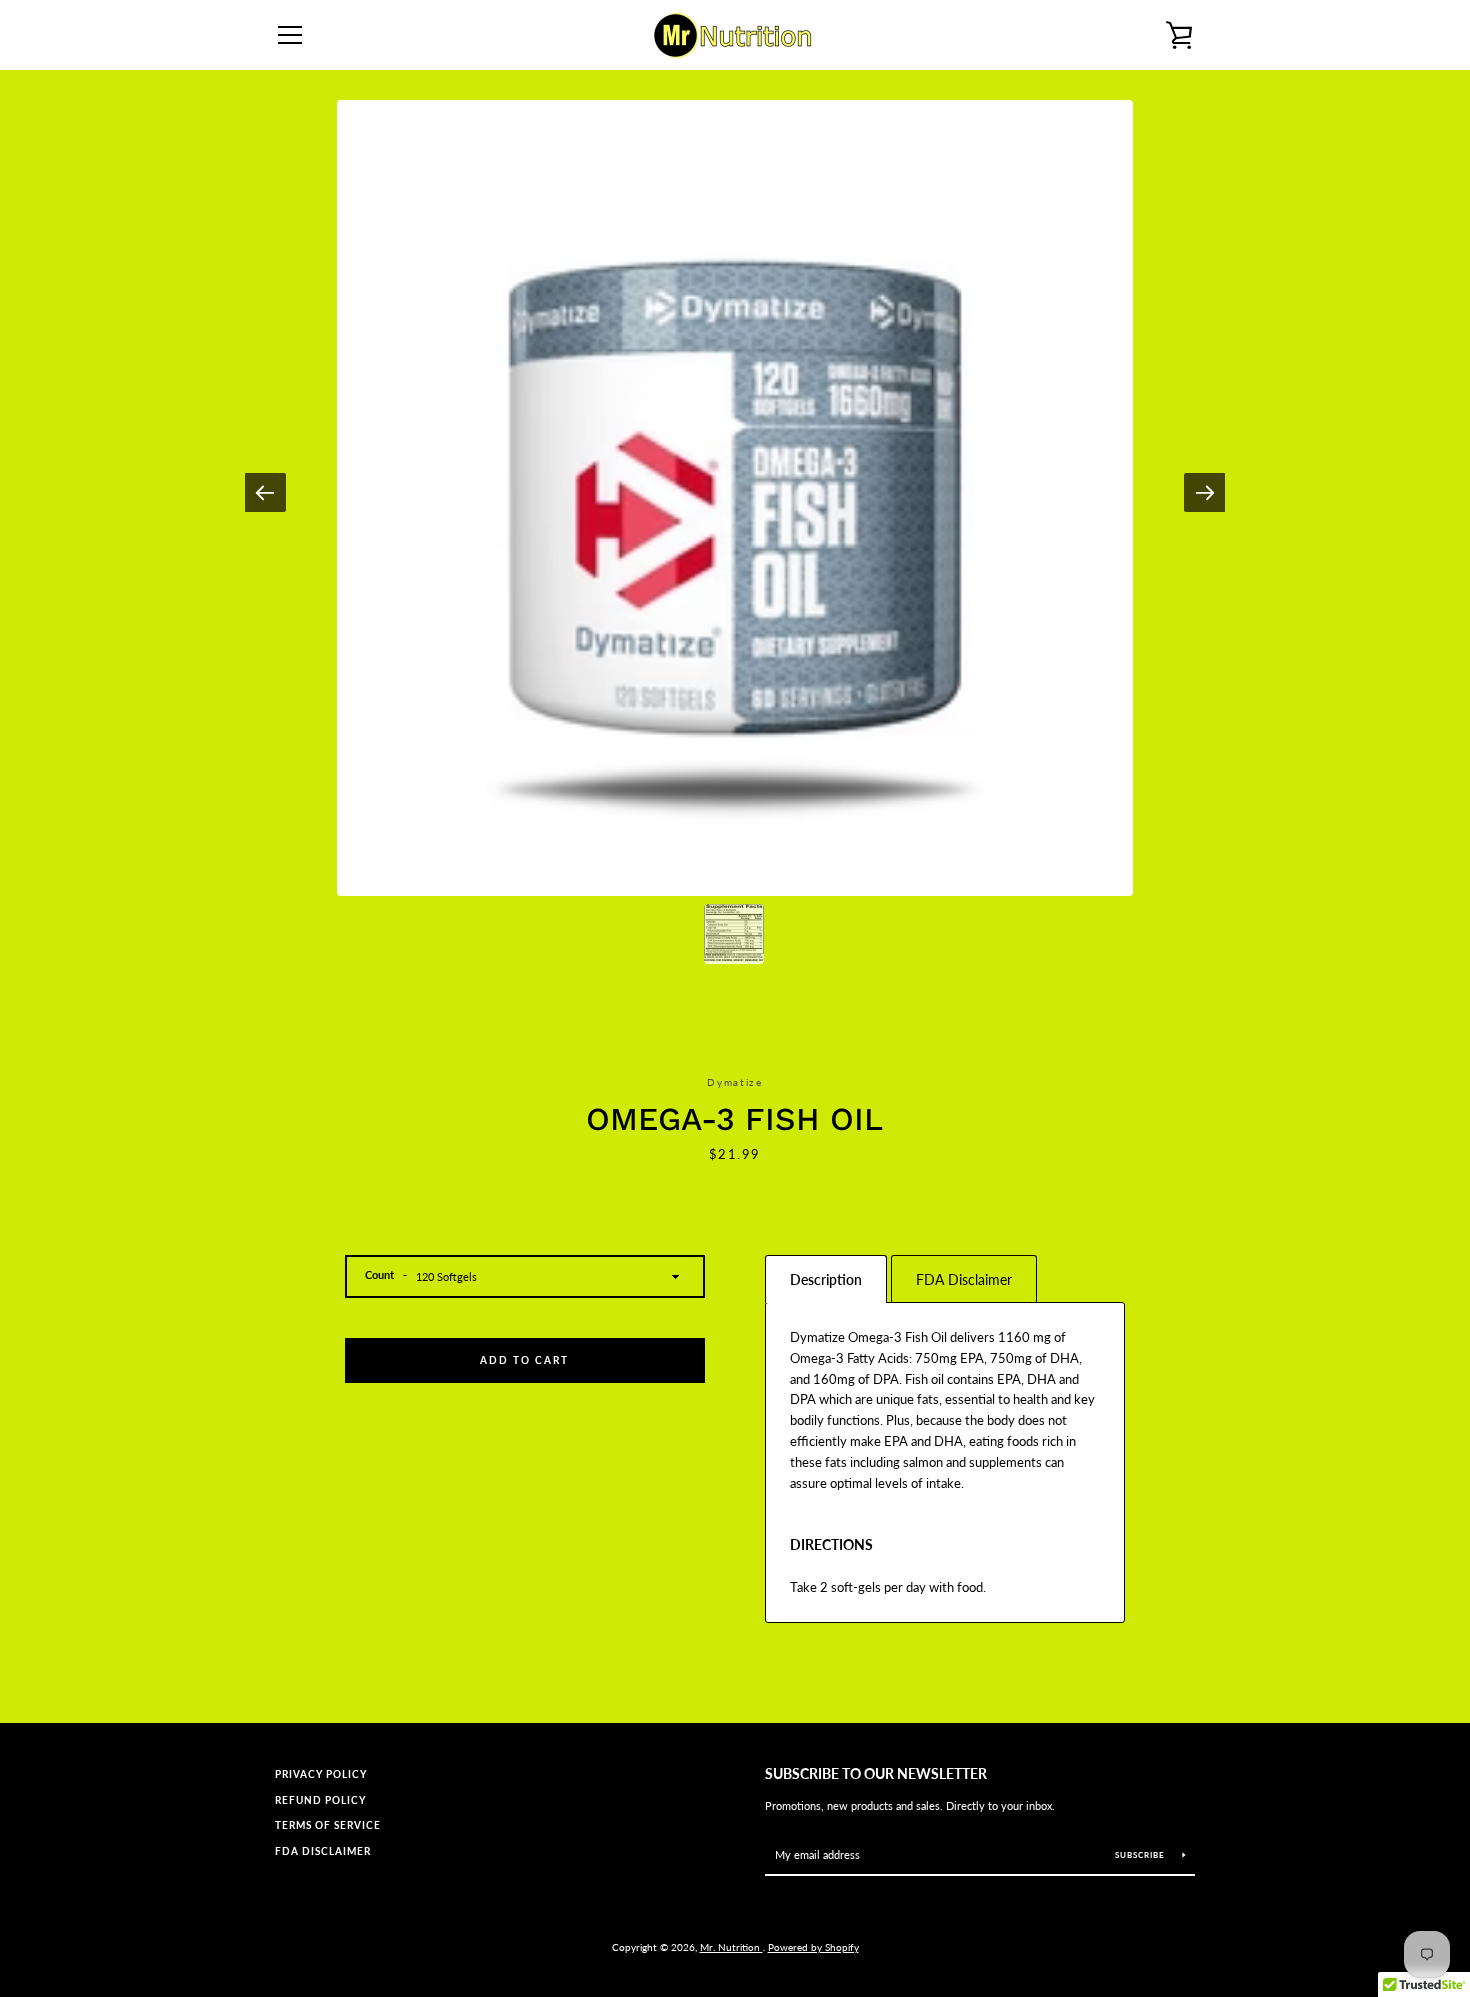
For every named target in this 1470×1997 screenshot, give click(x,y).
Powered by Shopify (813, 1947)
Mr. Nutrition (731, 1947)
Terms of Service (328, 1825)
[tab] (826, 1279)
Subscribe (1141, 1855)
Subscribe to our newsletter (876, 1773)
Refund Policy (320, 1800)
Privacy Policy (321, 1774)
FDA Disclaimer (323, 1851)
